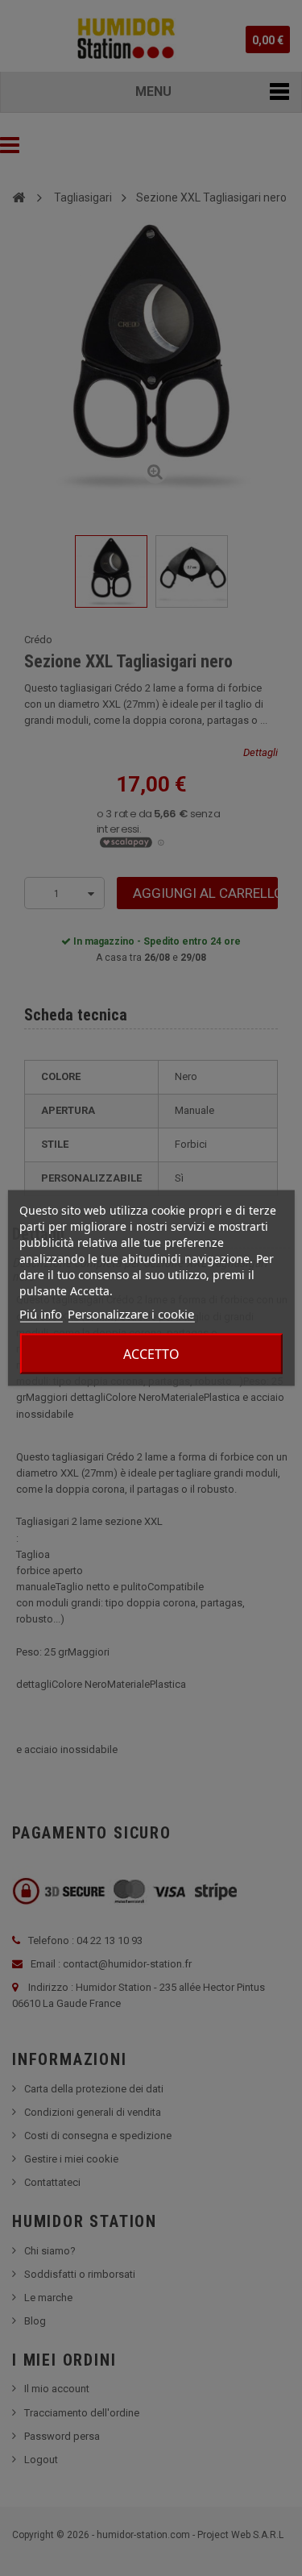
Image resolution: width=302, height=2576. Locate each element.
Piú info (41, 1314)
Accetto (151, 1354)
